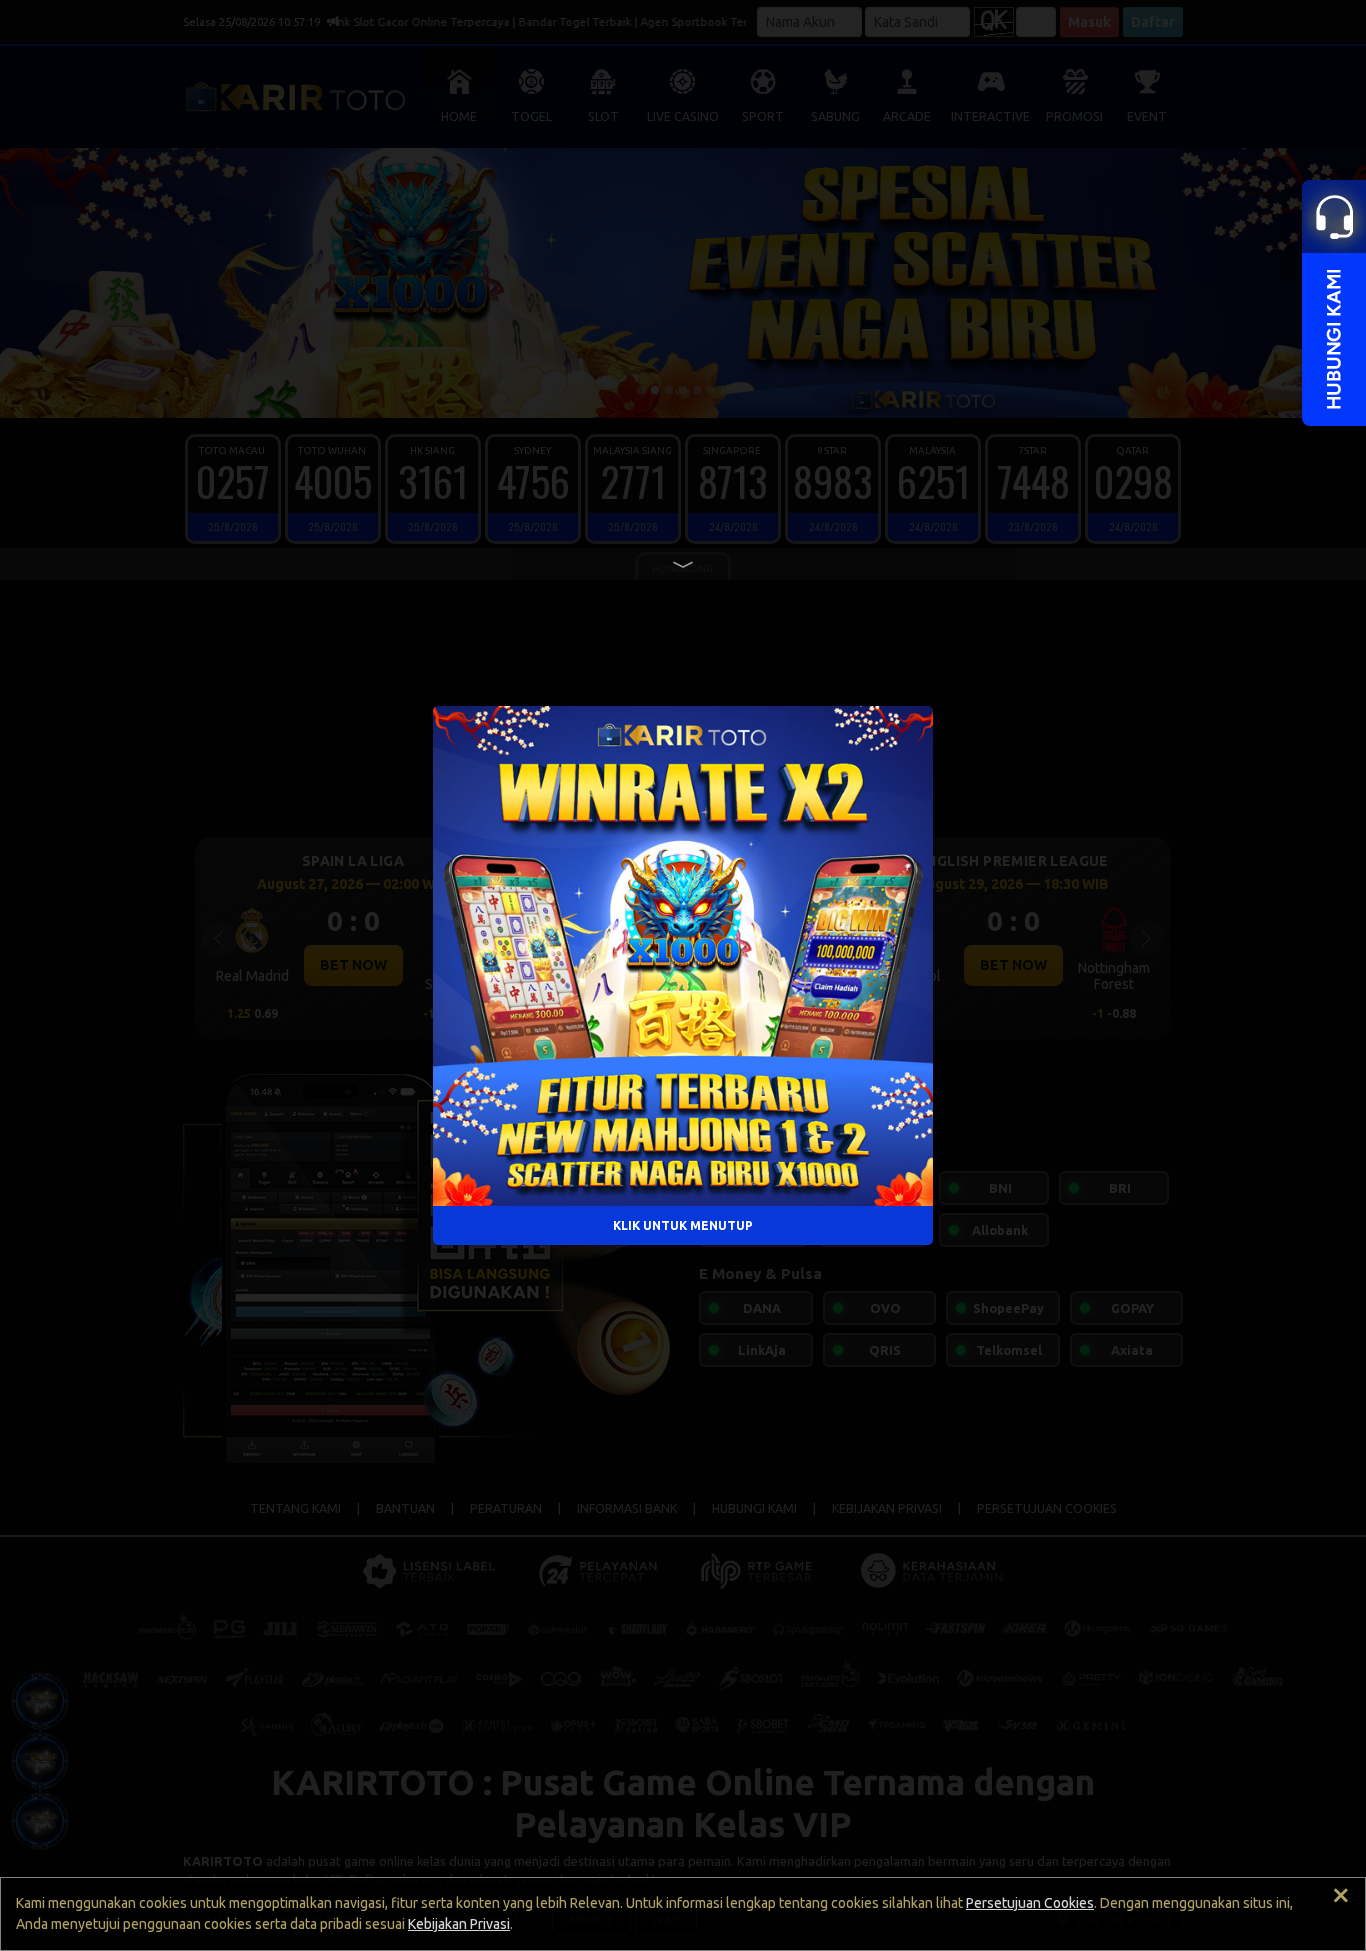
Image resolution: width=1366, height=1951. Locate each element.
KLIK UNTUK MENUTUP (683, 1224)
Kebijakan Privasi (459, 1924)
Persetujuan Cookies (1030, 1903)
